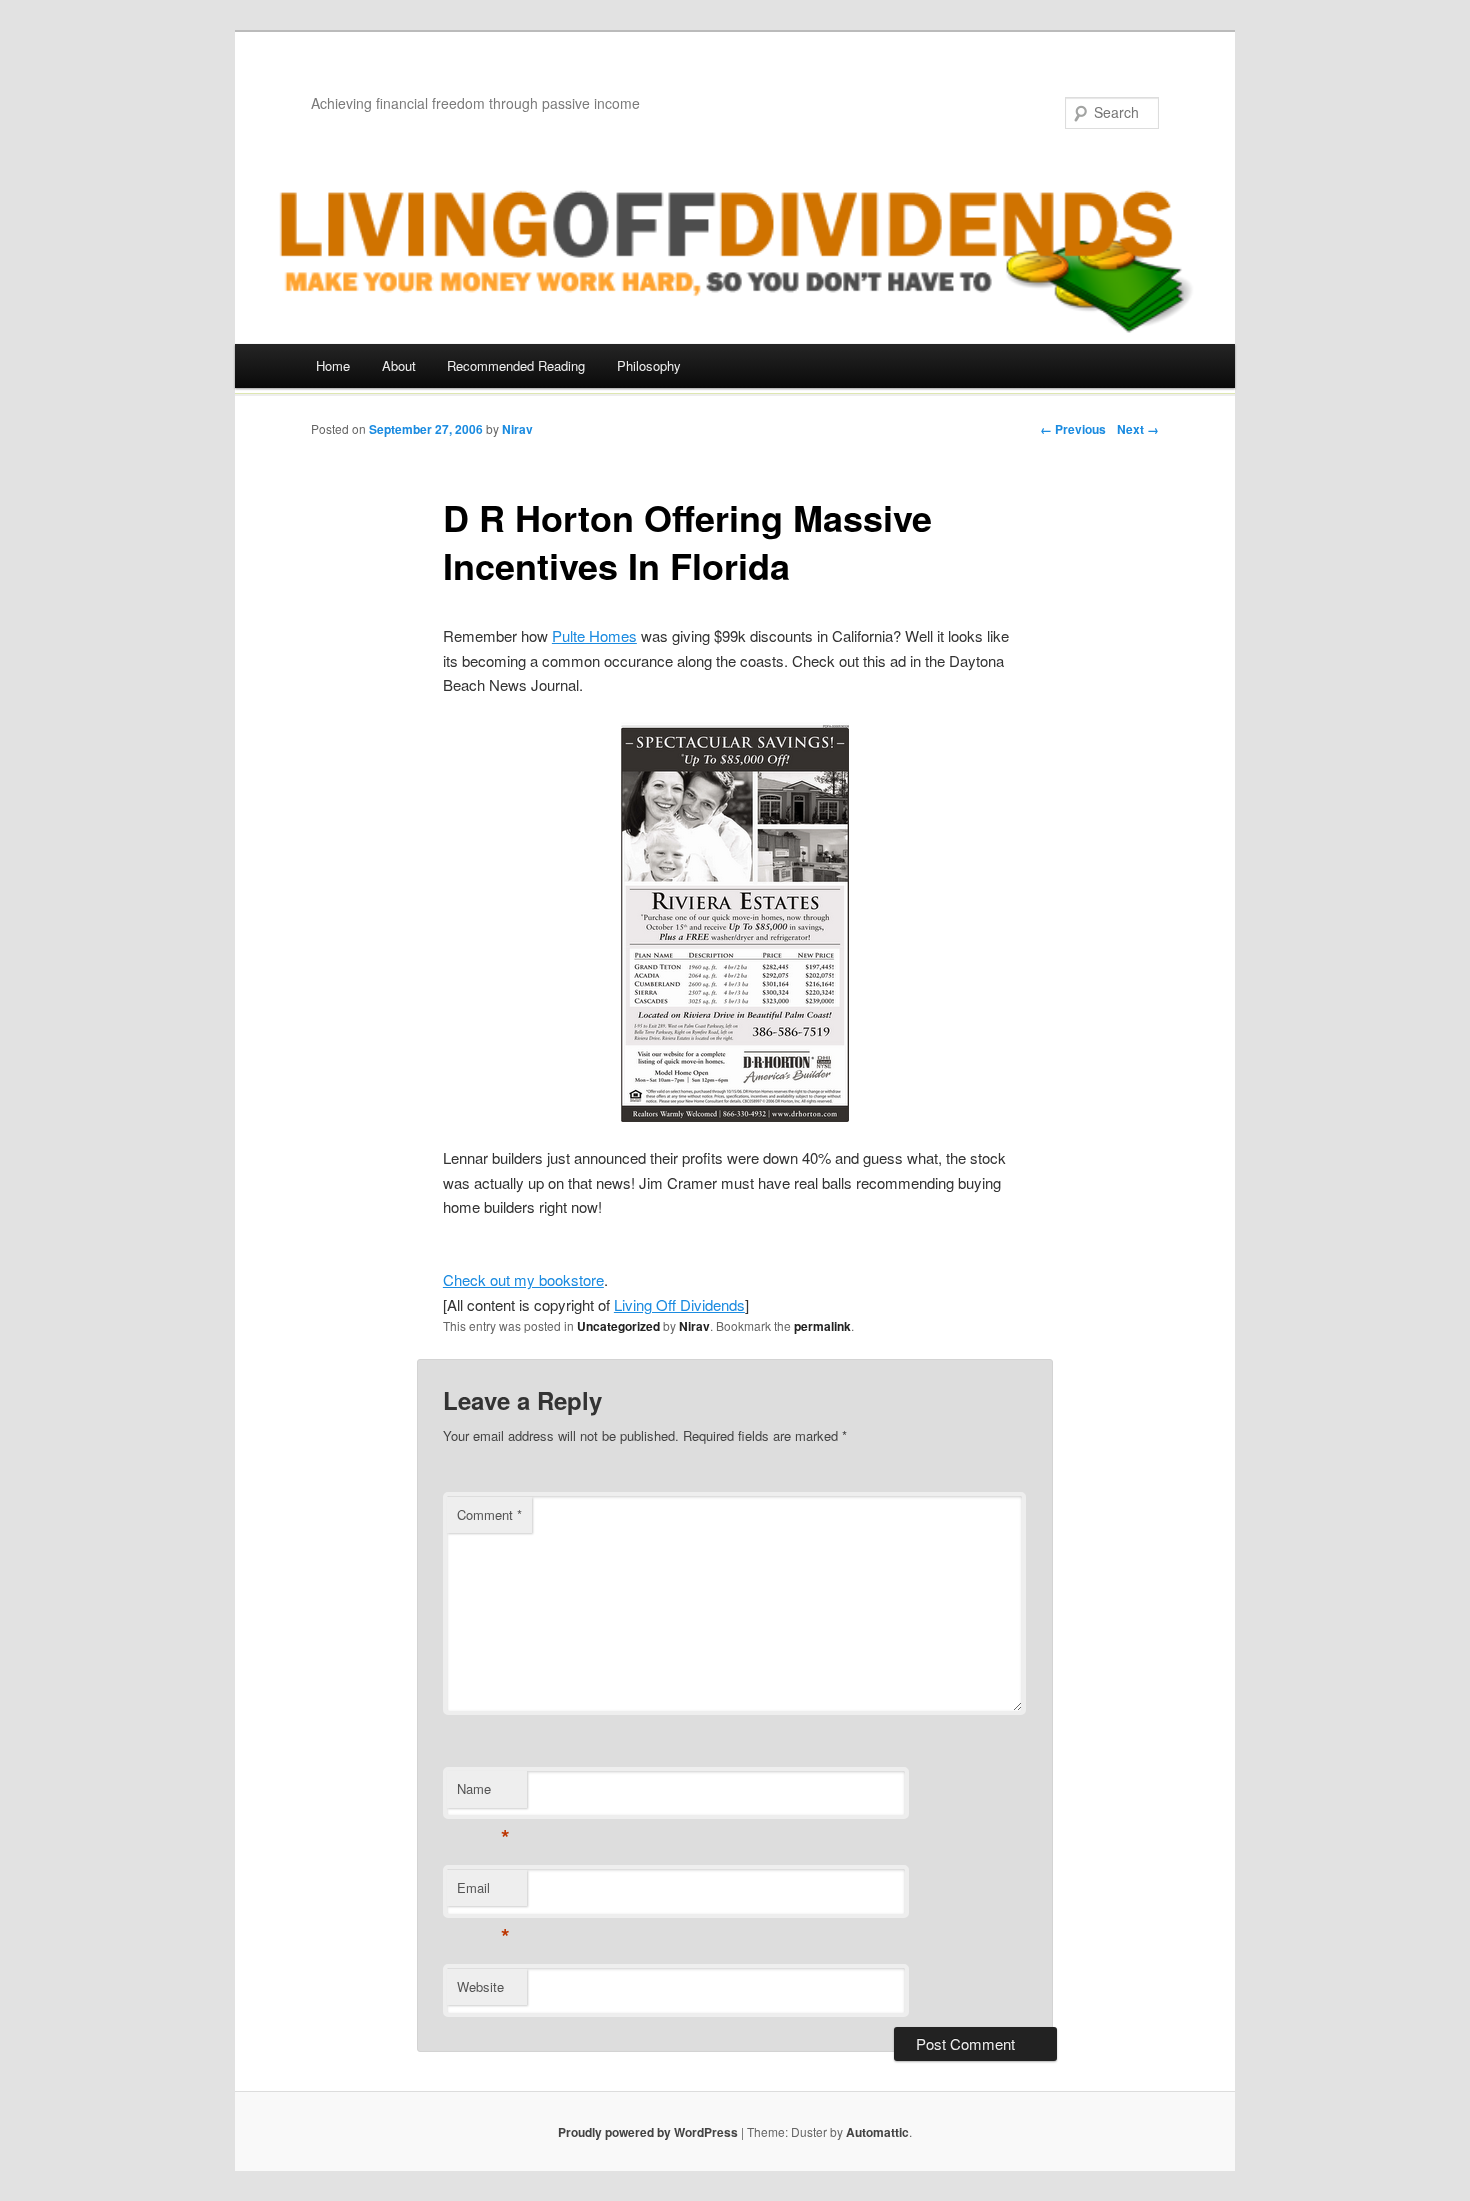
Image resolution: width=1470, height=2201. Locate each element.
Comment (489, 1514)
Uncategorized (618, 1326)
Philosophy (649, 365)
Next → (1138, 429)
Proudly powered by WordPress (648, 2132)
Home (333, 365)
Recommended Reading (516, 365)
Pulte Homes (594, 635)
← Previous (1073, 429)
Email (483, 1892)
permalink (822, 1326)
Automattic (877, 2132)
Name (483, 1793)
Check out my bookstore (523, 1279)
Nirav (517, 429)
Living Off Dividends (679, 1304)
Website (480, 1986)
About (399, 365)
